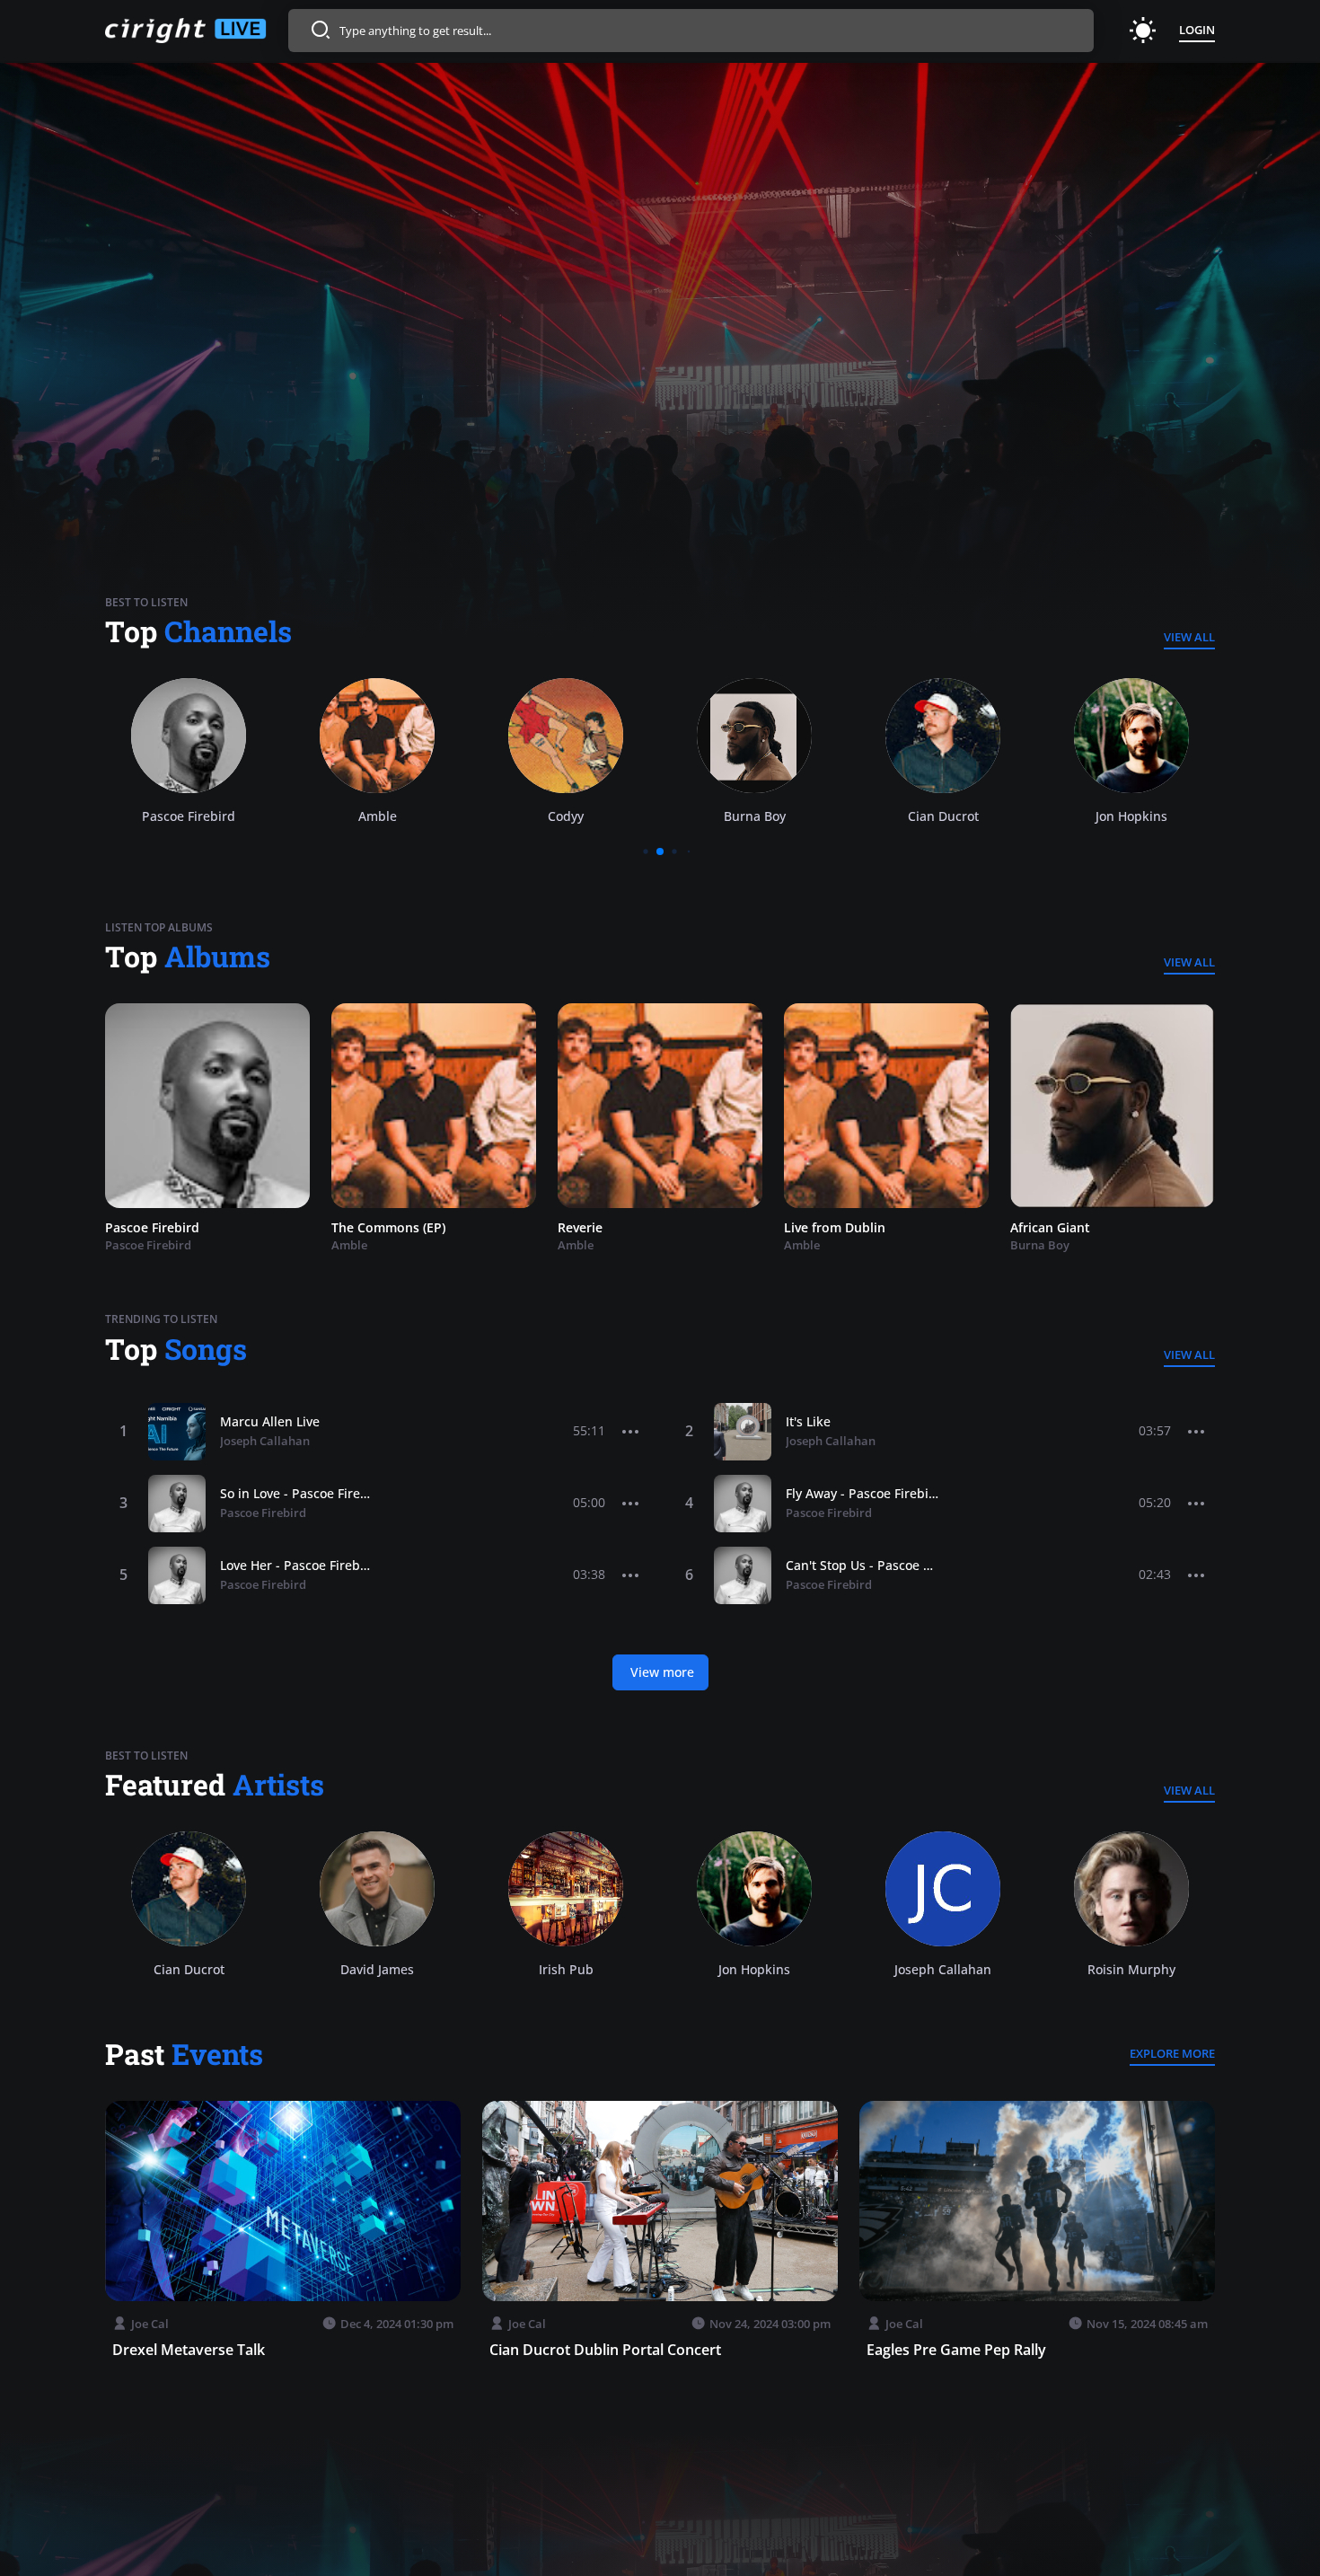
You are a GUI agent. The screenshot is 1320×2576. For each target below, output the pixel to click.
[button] (631, 1432)
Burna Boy (566, 816)
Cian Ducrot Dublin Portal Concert (605, 2350)
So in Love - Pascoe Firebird (296, 1493)
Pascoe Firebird (263, 1513)
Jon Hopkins (943, 816)
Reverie (354, 1227)
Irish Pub (566, 1969)
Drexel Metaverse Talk (189, 2350)
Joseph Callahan (265, 1441)
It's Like (808, 1421)
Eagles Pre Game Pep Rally (956, 2350)
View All (1189, 637)
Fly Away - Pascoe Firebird (862, 1493)
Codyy (377, 816)
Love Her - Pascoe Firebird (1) (296, 1565)
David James (377, 1969)
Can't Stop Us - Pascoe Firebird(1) (862, 1565)
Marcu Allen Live (270, 1421)
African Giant (824, 1227)
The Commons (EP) (162, 1227)
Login (1197, 30)
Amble (189, 816)
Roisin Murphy (1131, 816)
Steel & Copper (1056, 1227)
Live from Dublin (608, 1227)
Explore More (1172, 2053)
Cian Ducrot (755, 816)
